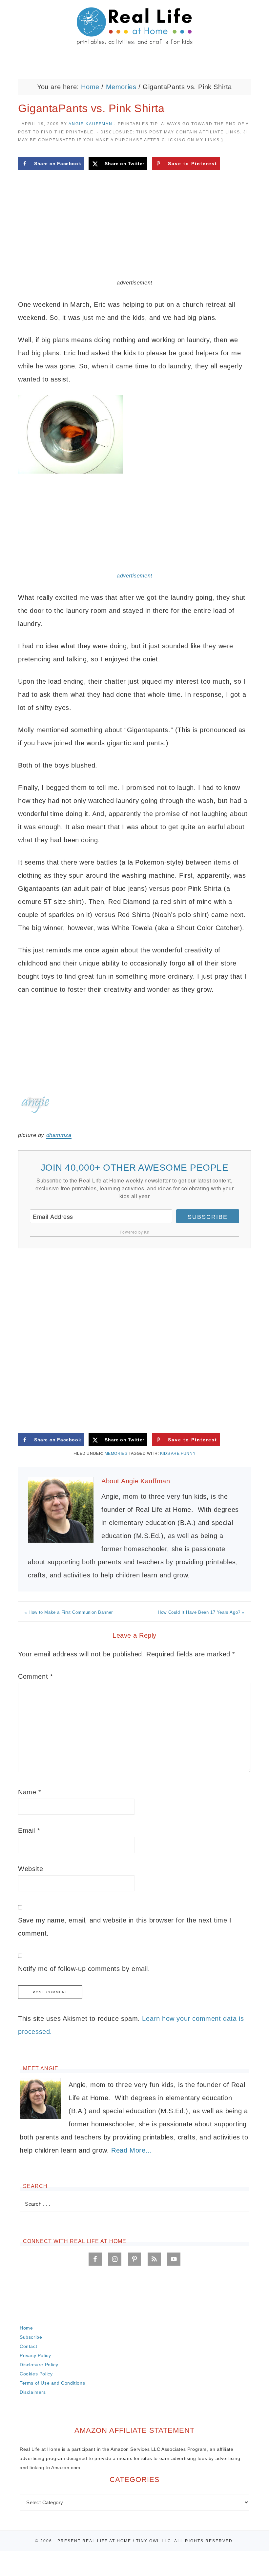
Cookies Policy (36, 2374)
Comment (35, 1676)
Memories (116, 1454)
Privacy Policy (35, 2355)
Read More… (132, 2150)
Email (29, 1830)
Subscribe (208, 1217)
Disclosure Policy (39, 2365)
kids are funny (178, 1454)
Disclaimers (33, 2392)
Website (31, 1869)
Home (26, 2328)
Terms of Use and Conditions (52, 2383)
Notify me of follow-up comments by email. (84, 1969)
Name (30, 1792)
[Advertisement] (134, 230)
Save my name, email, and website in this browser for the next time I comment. (125, 1927)
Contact (28, 2346)
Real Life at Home (134, 27)
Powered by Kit (134, 1232)
